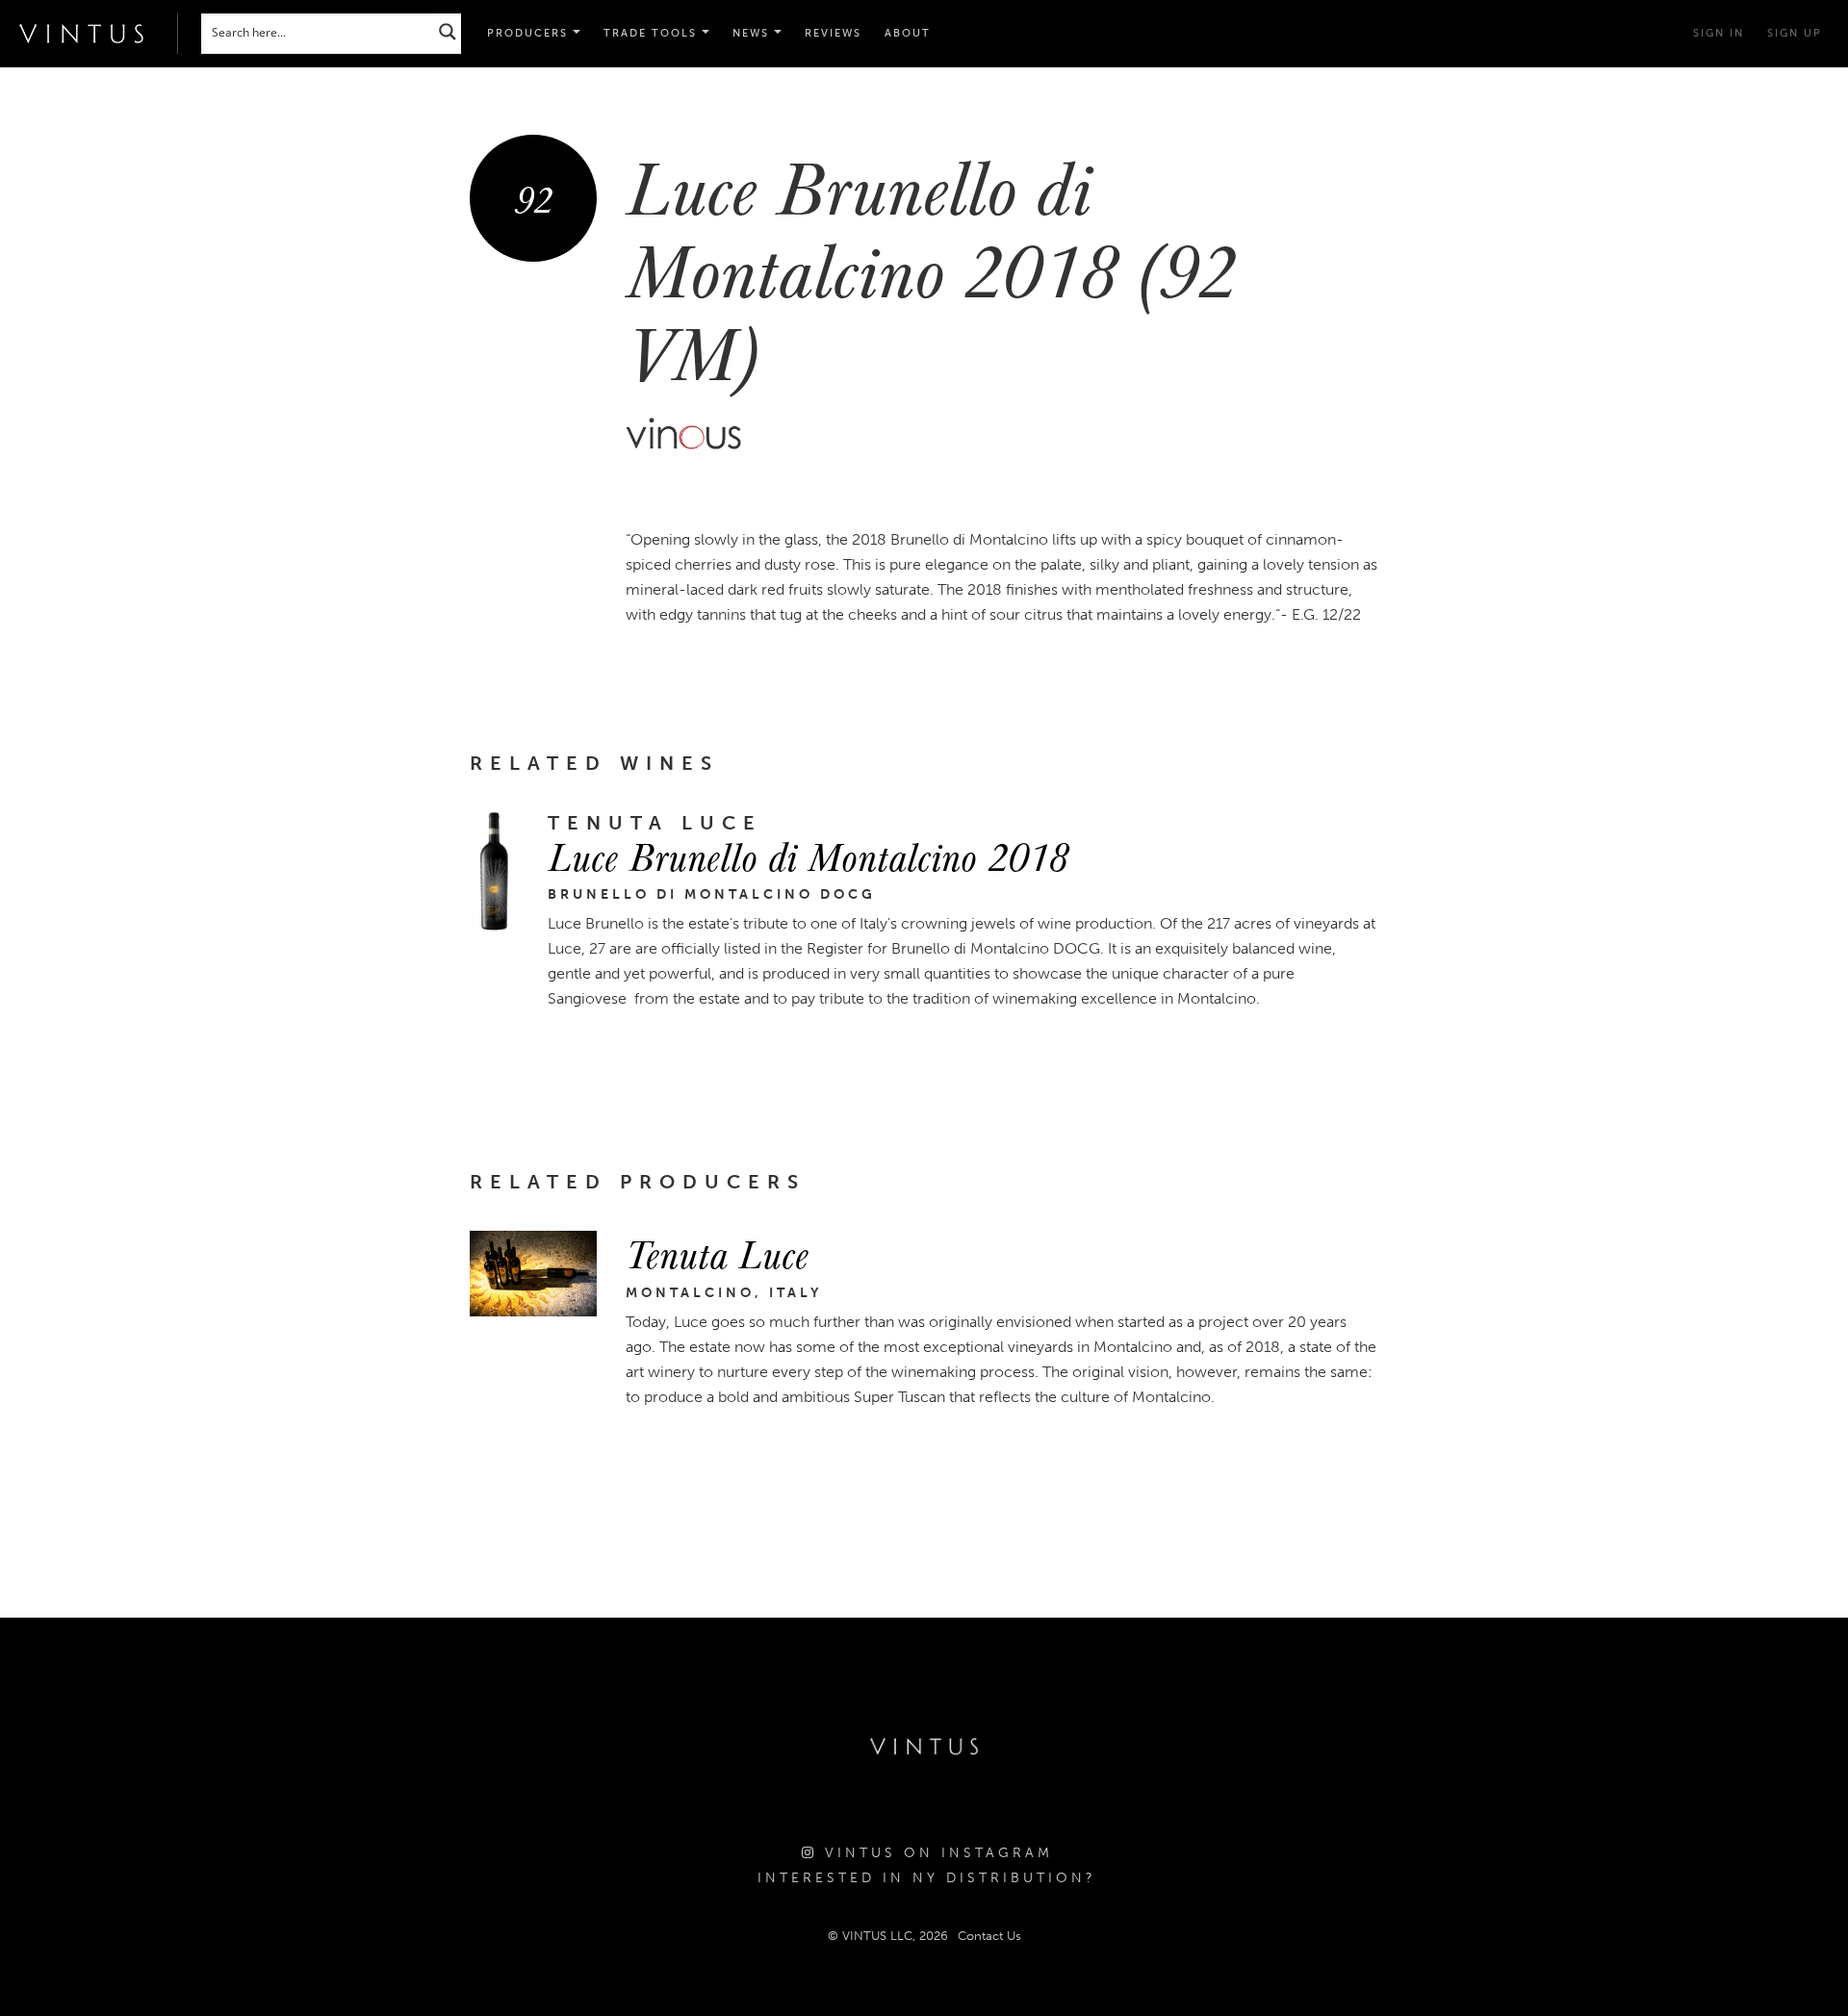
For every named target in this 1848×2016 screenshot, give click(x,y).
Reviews (833, 33)
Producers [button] (530, 33)
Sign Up (1795, 33)
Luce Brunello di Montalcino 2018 (808, 855)
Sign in (1719, 33)
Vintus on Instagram (935, 1853)
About (908, 33)
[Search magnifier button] (448, 31)
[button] (656, 34)
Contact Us (989, 1936)
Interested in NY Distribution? (927, 1878)
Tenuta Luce (717, 1253)
